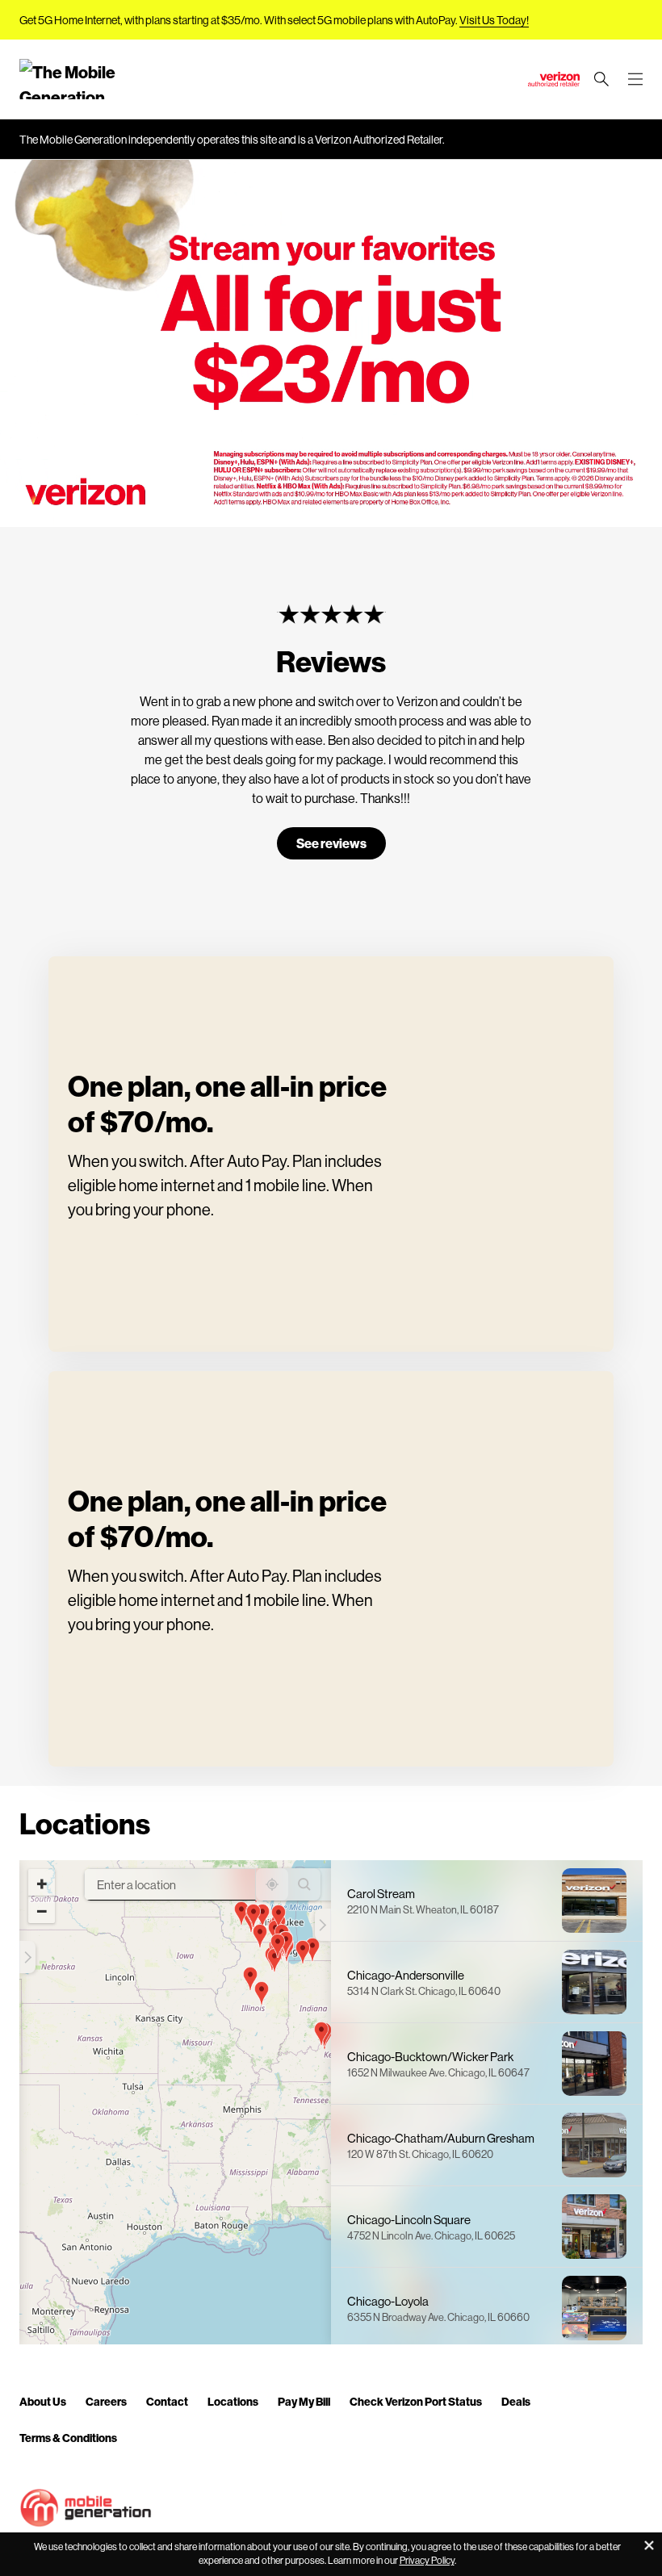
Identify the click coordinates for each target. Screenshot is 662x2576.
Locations (233, 2401)
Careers (106, 2401)
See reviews (331, 843)
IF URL (19, 517)
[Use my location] (272, 1884)
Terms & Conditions (68, 2438)
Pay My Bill (304, 2401)
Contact (167, 2401)
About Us (43, 2401)
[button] (28, 1957)
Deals (516, 2401)
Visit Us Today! (494, 20)
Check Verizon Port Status (416, 2401)
